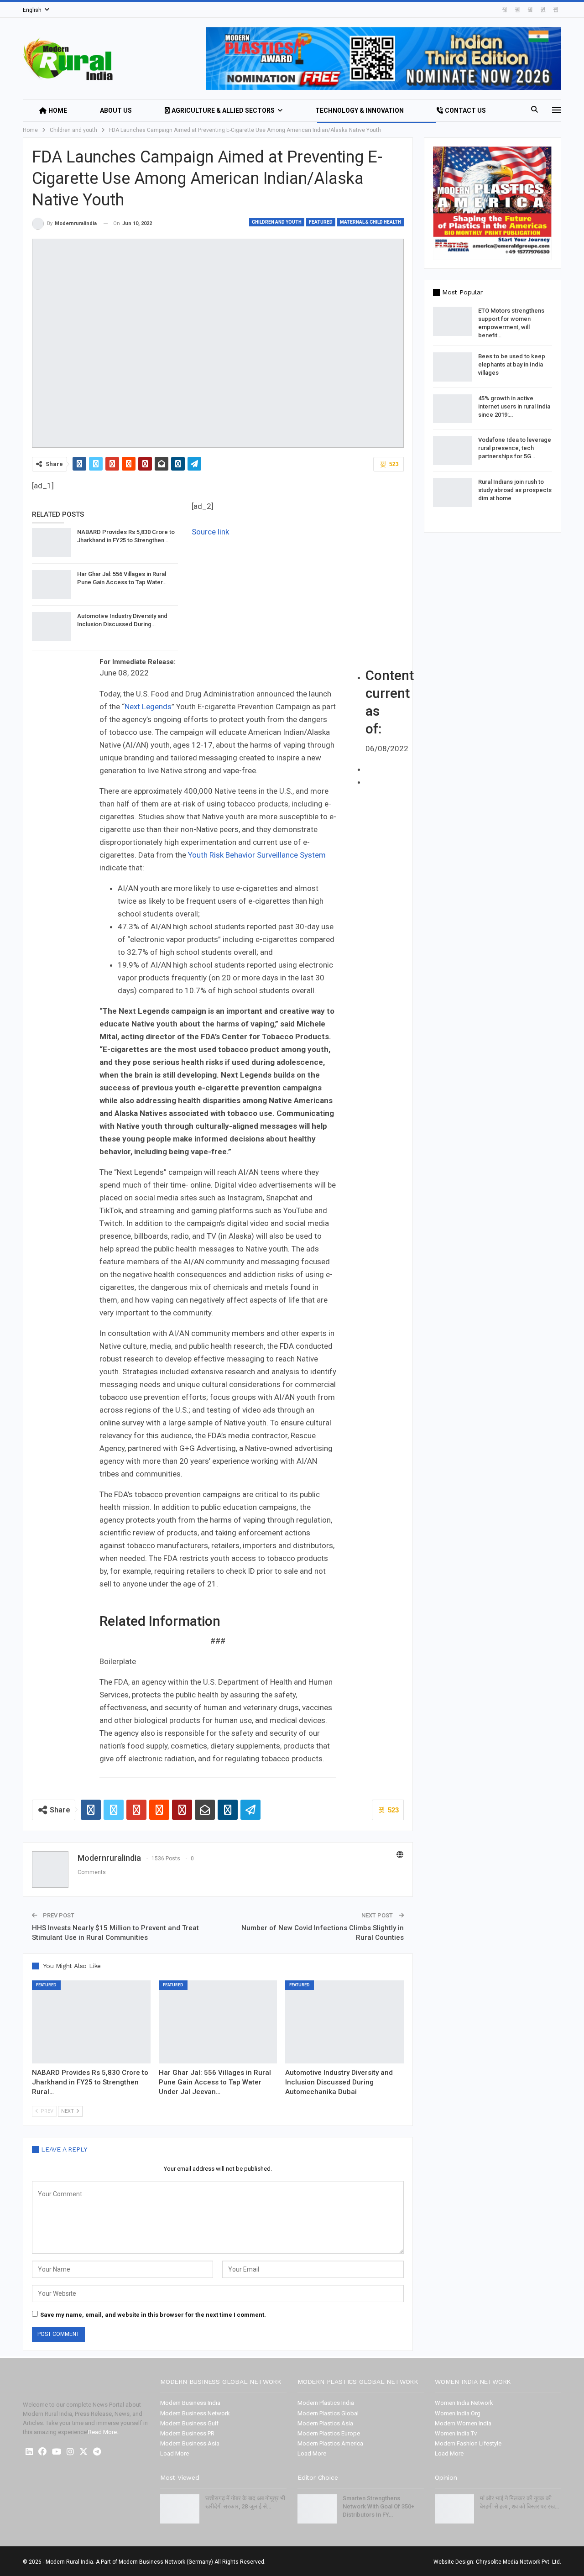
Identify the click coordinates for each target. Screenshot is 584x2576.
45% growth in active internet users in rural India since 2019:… (514, 406)
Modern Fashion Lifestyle (468, 2443)
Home (58, 110)
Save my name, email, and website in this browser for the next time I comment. (153, 2315)
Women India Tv (456, 2433)
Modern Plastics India (326, 2403)
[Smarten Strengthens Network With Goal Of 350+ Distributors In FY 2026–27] (317, 2509)
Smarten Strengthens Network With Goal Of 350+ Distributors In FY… (378, 2506)
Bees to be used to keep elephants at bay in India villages (512, 364)
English (32, 10)
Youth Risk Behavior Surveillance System (257, 855)
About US (116, 110)
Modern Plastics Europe (329, 2433)
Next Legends (148, 707)
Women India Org (458, 2413)
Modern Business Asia (190, 2443)
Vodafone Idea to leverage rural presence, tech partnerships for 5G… (515, 448)
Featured (321, 222)
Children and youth (277, 222)
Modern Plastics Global (328, 2413)
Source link (210, 532)
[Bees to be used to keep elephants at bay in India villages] (453, 367)
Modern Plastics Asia (325, 2423)
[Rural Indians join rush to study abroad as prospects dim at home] (453, 492)
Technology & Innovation (360, 110)
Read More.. (104, 2432)
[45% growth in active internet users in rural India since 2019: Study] (453, 409)
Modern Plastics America (330, 2443)
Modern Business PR (187, 2433)
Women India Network (464, 2403)
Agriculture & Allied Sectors (223, 110)
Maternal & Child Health (370, 222)
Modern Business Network (195, 2413)
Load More (175, 2453)
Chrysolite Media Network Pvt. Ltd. (519, 2562)
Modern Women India (463, 2423)
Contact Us (465, 110)
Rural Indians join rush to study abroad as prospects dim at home (515, 490)
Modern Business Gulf (189, 2423)
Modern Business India (190, 2403)
